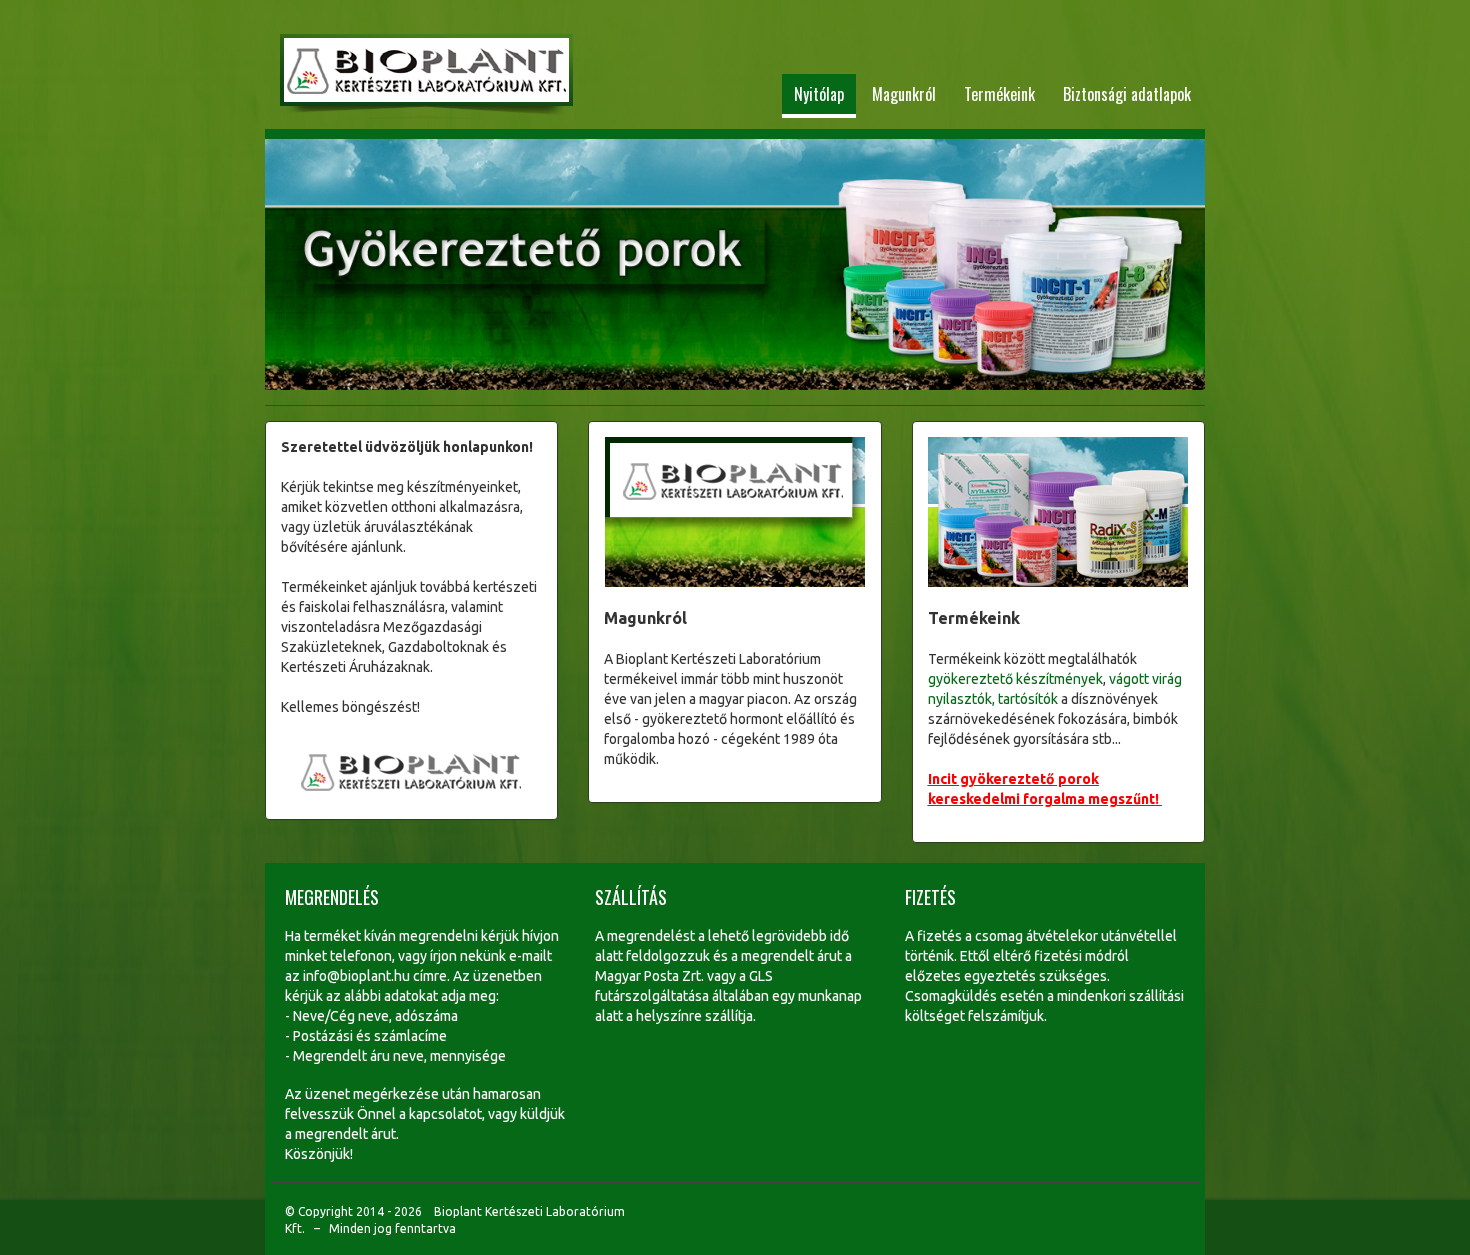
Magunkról (904, 94)
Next (1178, 267)
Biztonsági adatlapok (1127, 94)
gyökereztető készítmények (1015, 679)
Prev (292, 267)
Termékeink (999, 94)
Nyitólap (819, 94)
